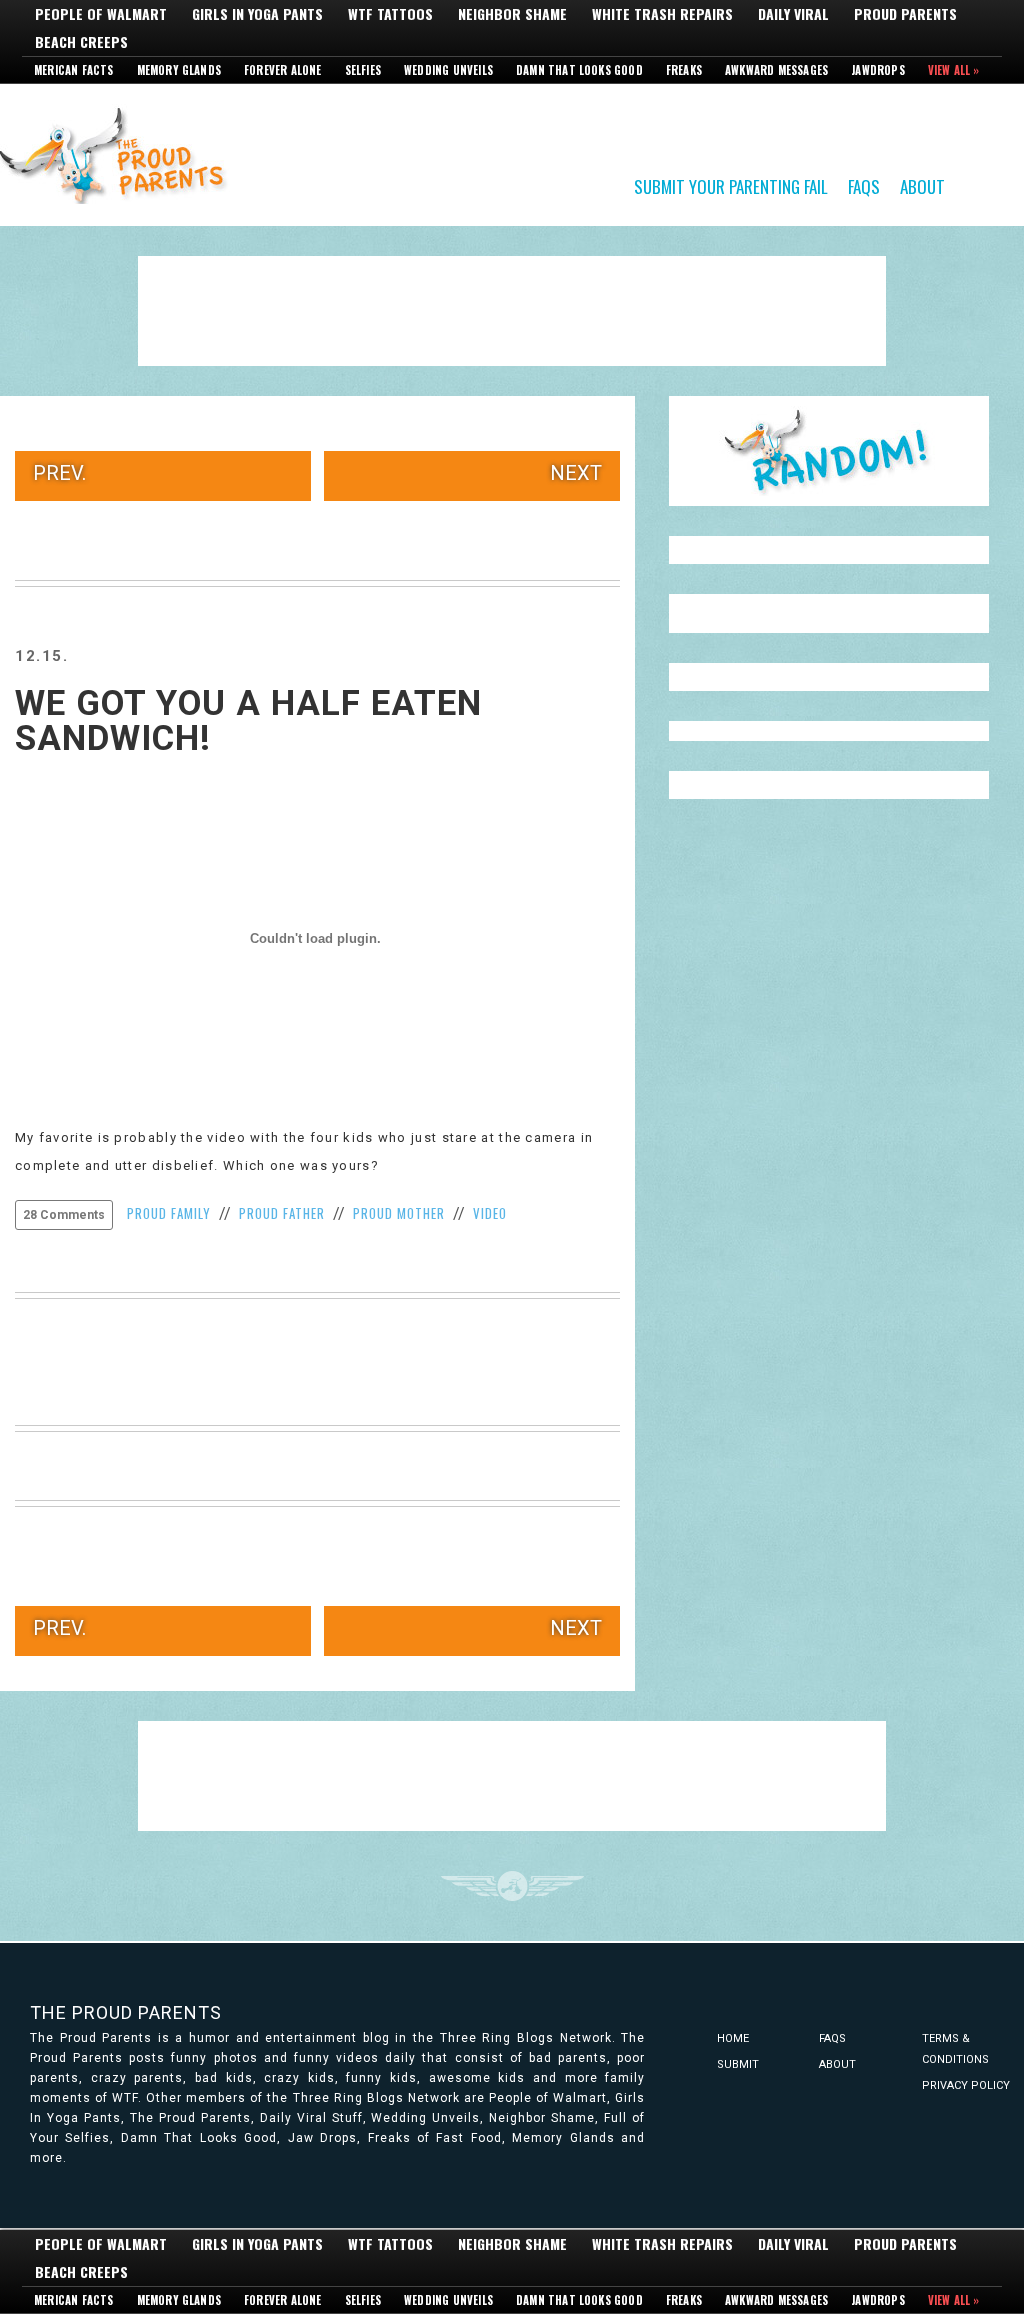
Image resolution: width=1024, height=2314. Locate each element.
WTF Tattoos (390, 14)
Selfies (363, 70)
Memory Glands (179, 70)
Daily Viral (793, 14)
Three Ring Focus (512, 1886)
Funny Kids (120, 154)
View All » (954, 70)
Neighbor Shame (512, 14)
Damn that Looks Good (579, 70)
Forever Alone (283, 70)
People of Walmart (101, 14)
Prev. (59, 473)
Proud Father (282, 1213)
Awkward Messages (776, 70)
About (922, 185)
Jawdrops (878, 70)
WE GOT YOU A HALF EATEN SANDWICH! (248, 721)
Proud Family (169, 1213)
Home (733, 2038)
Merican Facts (74, 70)
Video (490, 1213)
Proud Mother (399, 1213)
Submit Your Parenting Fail (731, 185)
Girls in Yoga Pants (257, 14)
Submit (738, 2064)
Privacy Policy (966, 2085)
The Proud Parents (126, 2012)
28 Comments (64, 1215)
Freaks (684, 70)
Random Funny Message (829, 451)
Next (576, 473)
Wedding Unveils (448, 70)
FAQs (864, 185)
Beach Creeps (81, 42)
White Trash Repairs (662, 14)
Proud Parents (905, 14)
